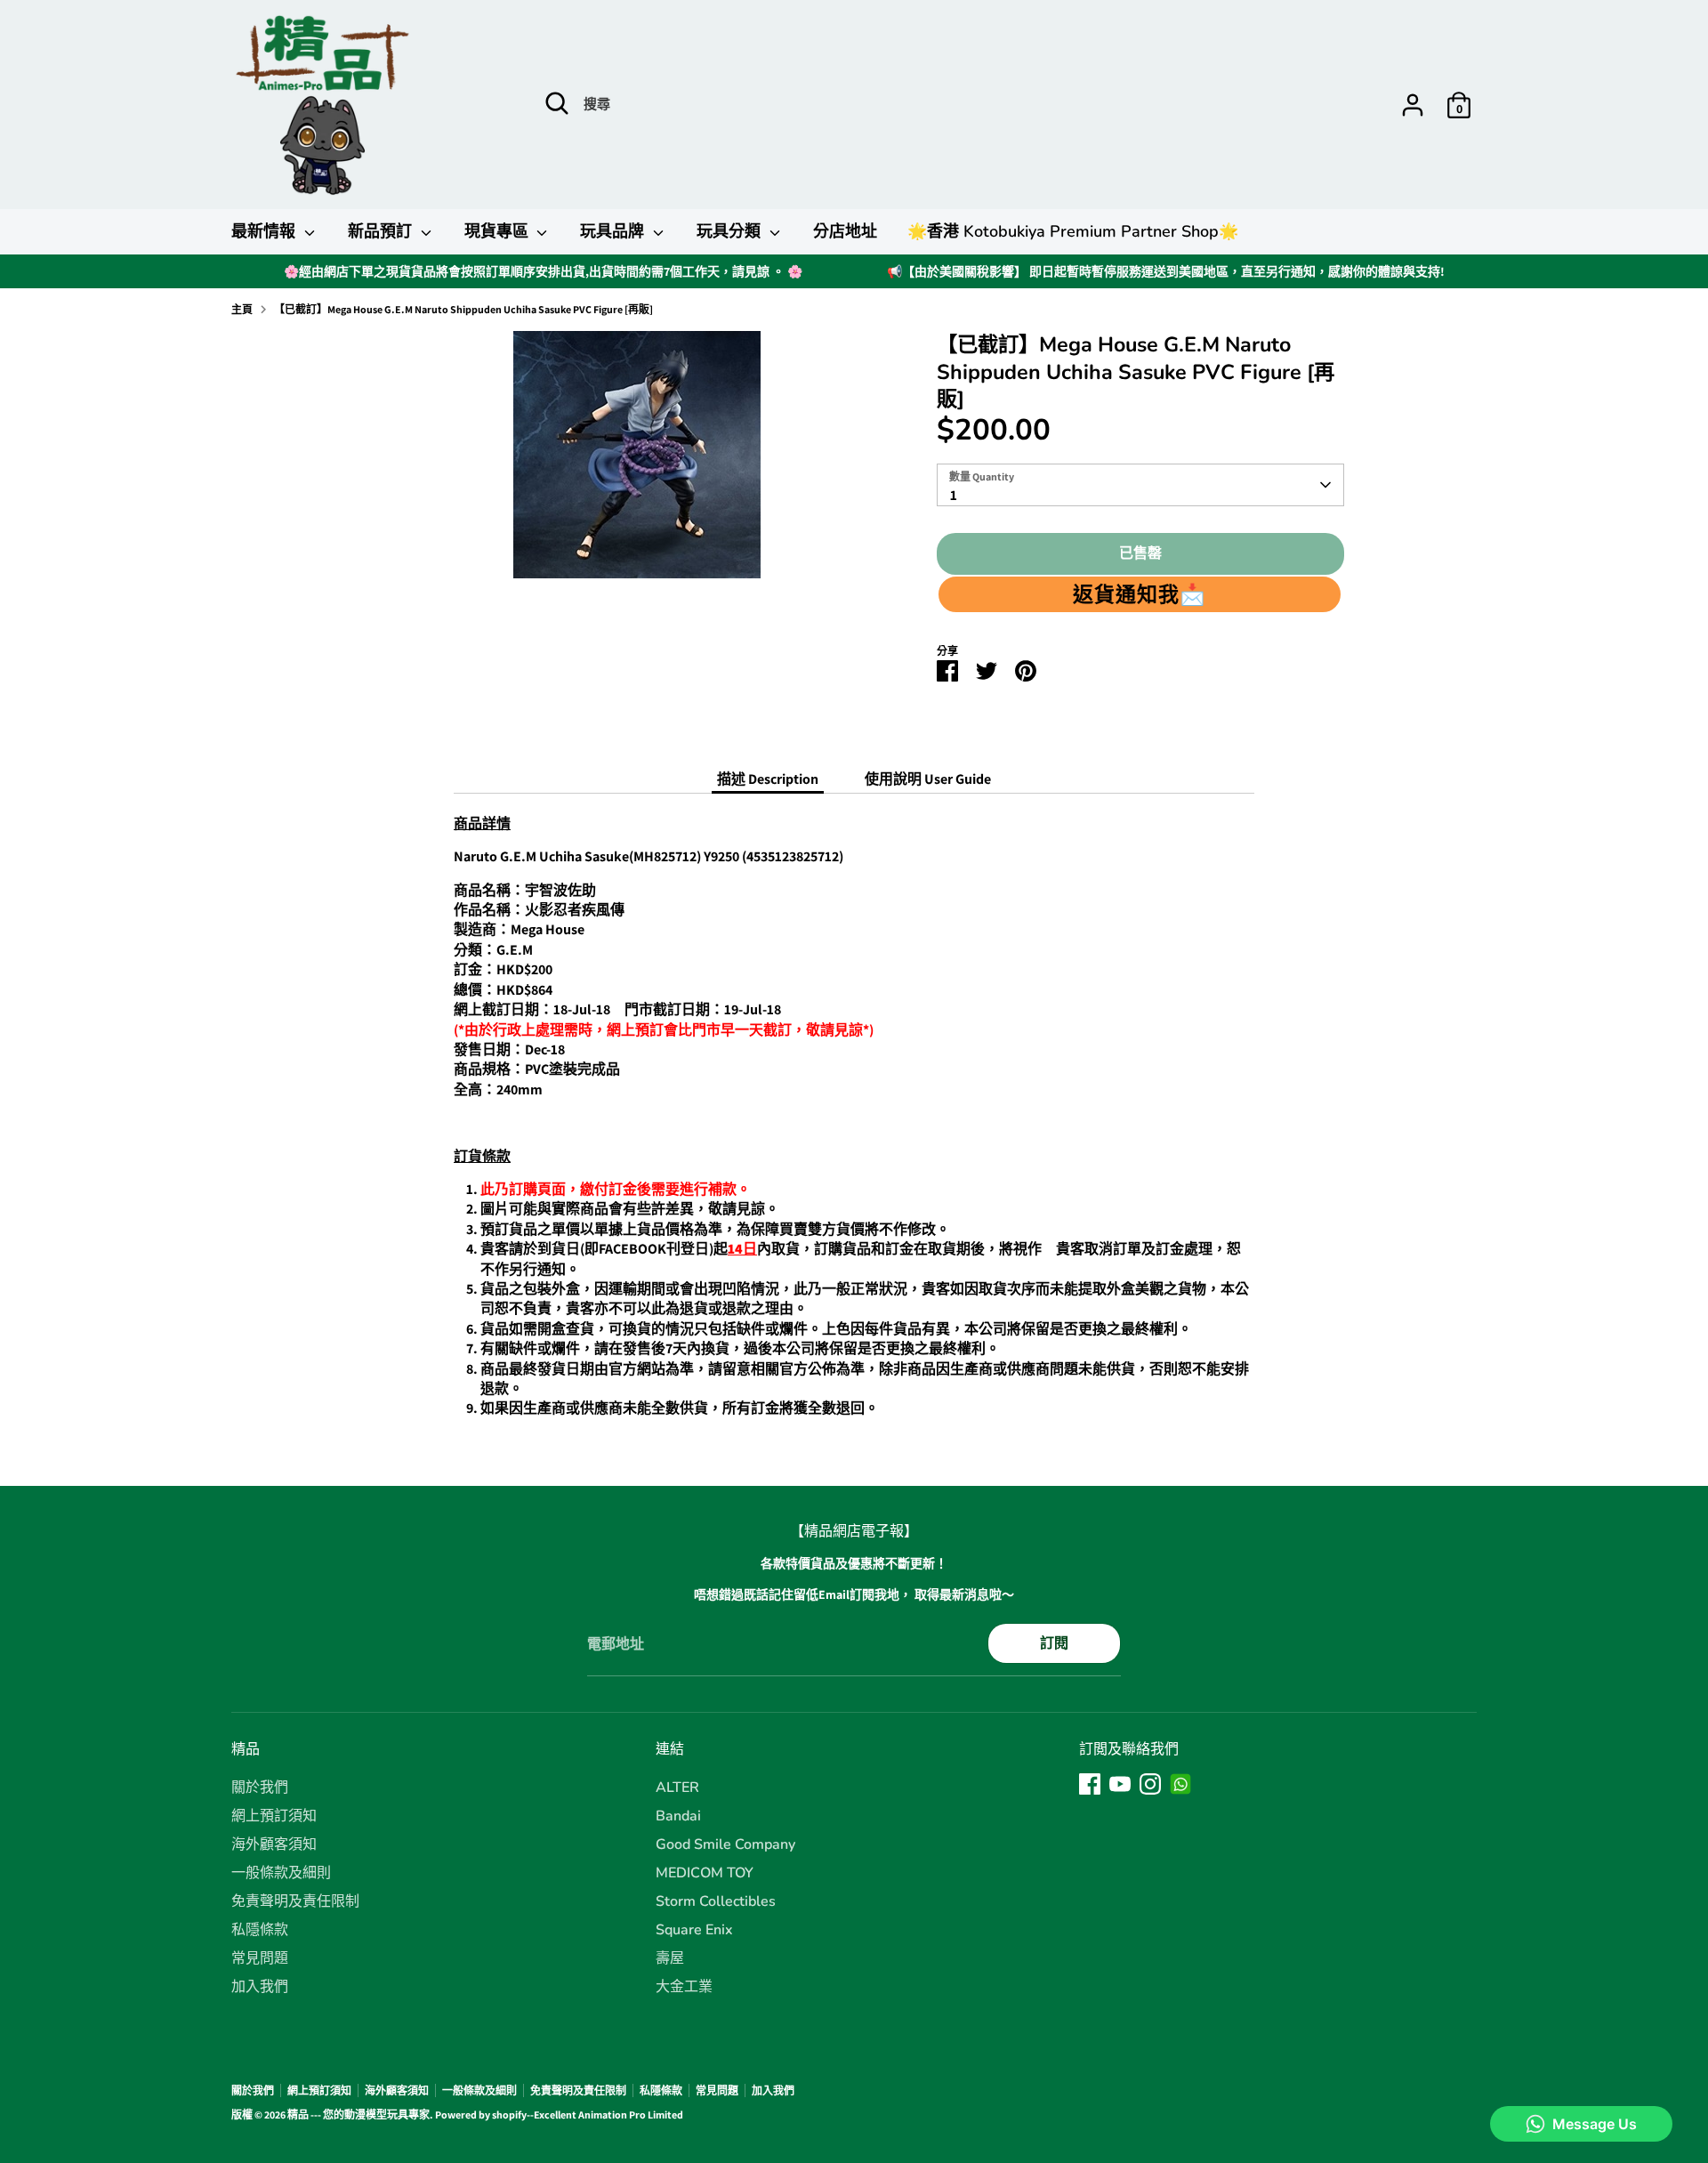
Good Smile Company (725, 1844)
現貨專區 (499, 231)
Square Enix (694, 1930)
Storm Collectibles (716, 1901)
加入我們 (260, 1987)
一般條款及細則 (281, 1873)
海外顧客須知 (274, 1844)
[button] (1140, 594)
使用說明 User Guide (928, 779)
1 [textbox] (954, 495)
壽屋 (670, 1958)
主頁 (242, 309)
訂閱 (1054, 1643)
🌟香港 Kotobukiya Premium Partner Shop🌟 (1073, 231)
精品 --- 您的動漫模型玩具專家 (359, 2115)
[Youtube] (1120, 1784)
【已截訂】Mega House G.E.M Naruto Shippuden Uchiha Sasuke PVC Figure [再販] (463, 309)
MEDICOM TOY (705, 1873)
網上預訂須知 (274, 1816)
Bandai (678, 1816)
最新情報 (266, 231)
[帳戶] (1413, 105)
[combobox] (1140, 485)
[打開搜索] (557, 103)
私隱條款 (260, 1930)
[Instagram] (1150, 1784)
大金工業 (684, 1987)
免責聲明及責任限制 (295, 1901)
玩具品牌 (614, 231)
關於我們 (260, 1788)
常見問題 (260, 1958)
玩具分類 (731, 231)
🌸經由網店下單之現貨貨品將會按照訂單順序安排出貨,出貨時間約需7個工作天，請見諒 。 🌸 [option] (543, 271)
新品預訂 (382, 231)
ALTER (677, 1788)
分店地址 (845, 231)
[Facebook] (1090, 1784)
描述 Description (768, 779)
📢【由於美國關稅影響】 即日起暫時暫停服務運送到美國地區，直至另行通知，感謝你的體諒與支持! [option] (1166, 271)
